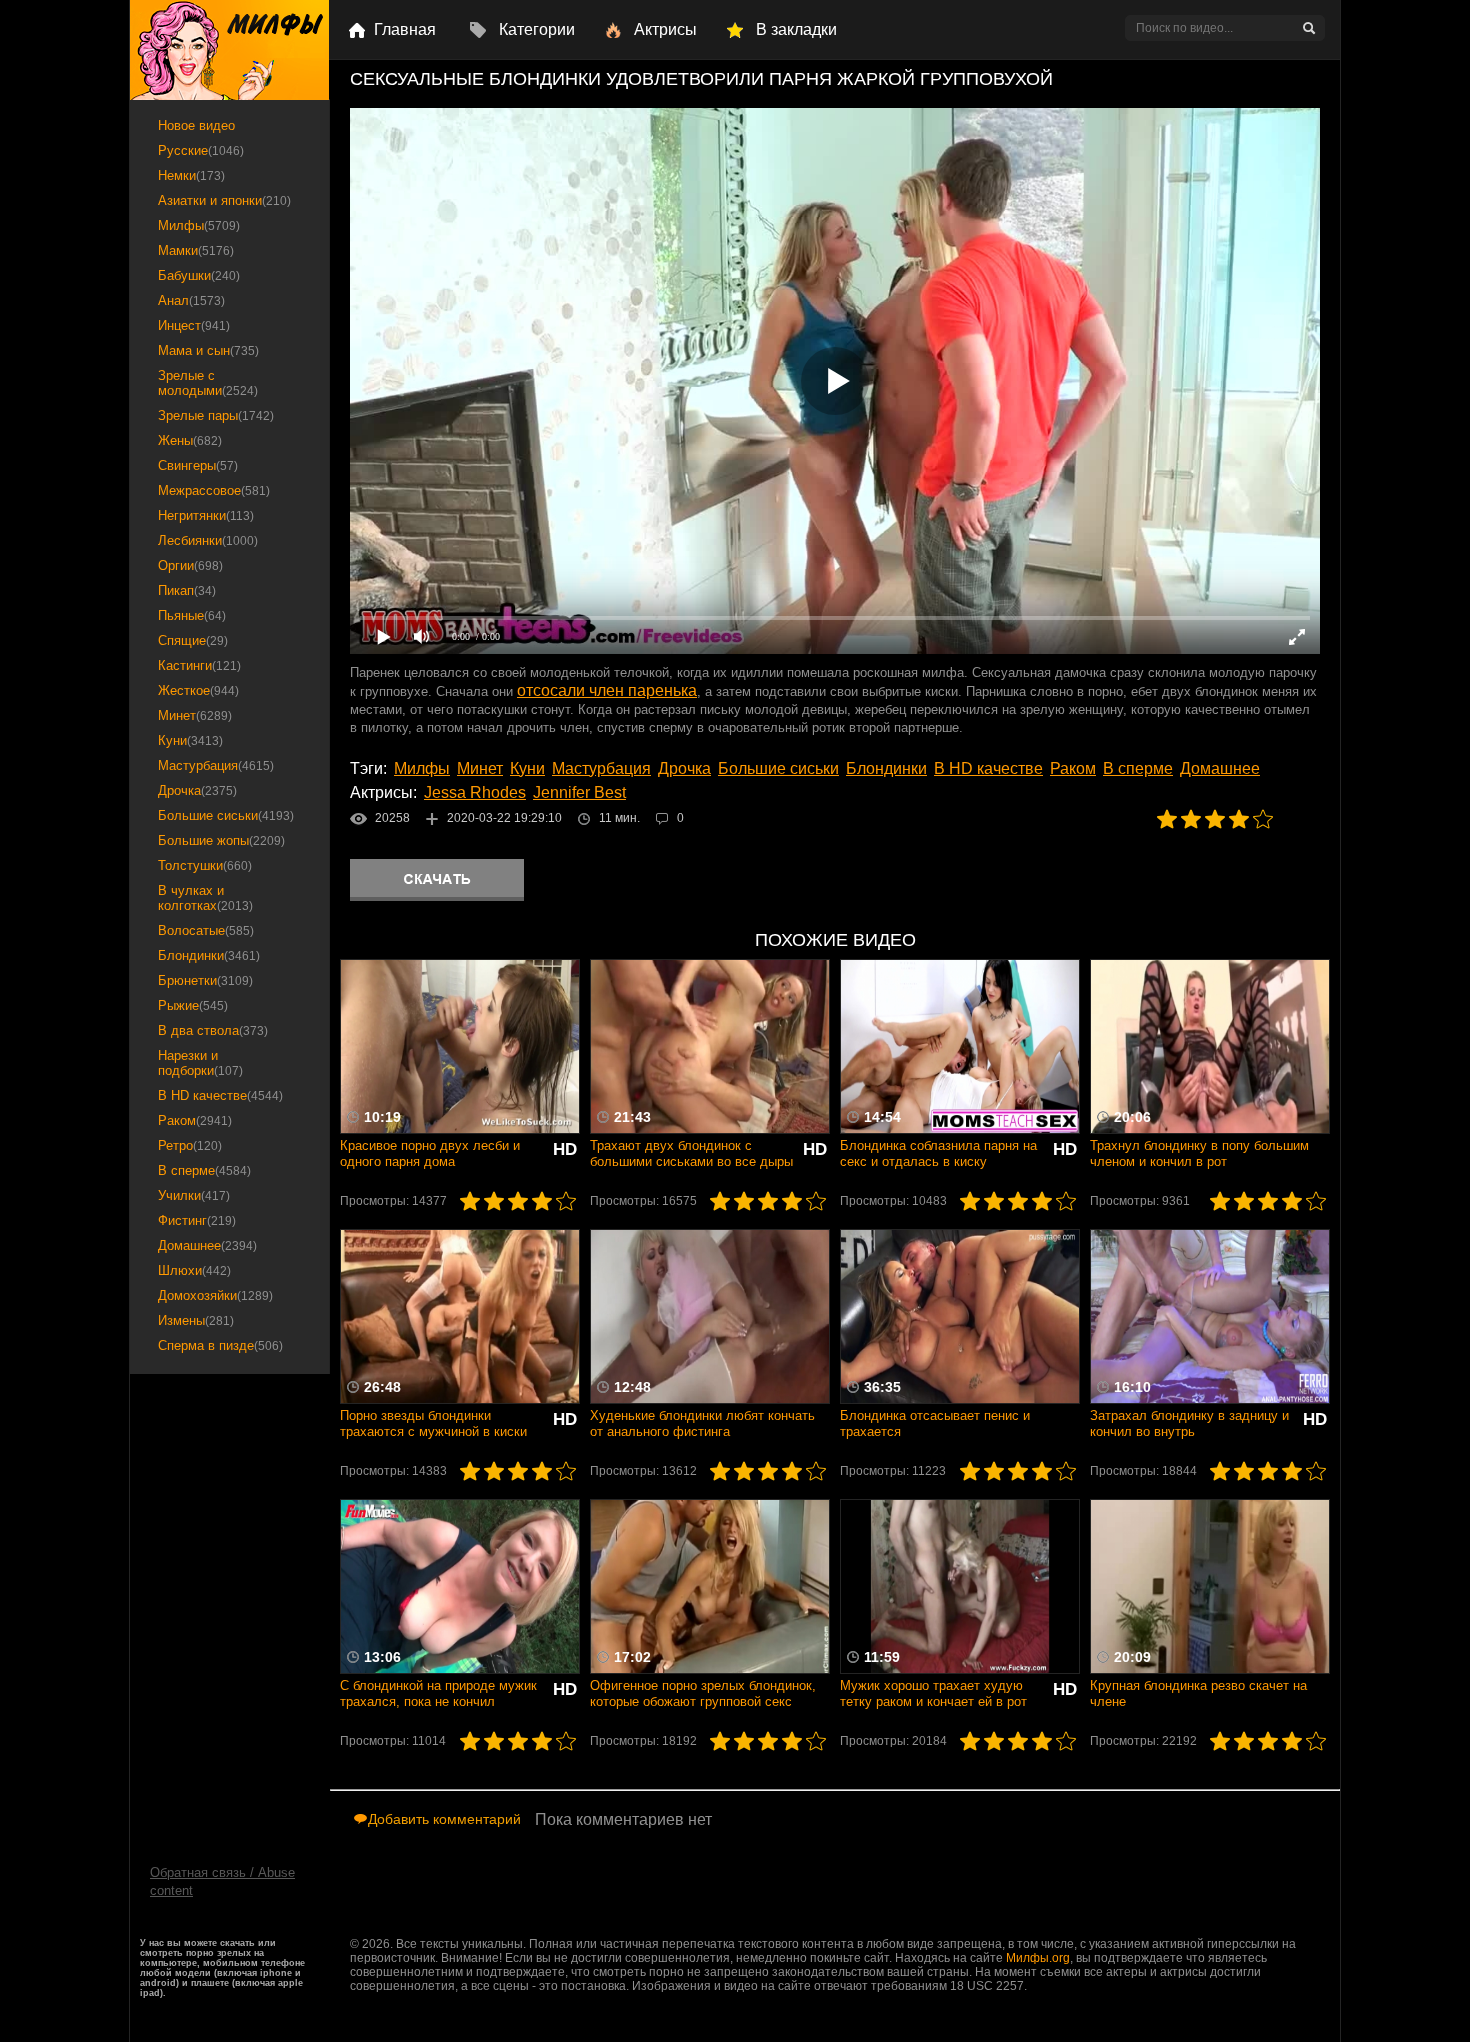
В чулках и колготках (205, 898)
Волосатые (206, 930)
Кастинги (199, 665)
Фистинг (197, 1220)
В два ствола (213, 1030)
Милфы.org (1038, 1958)
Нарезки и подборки (200, 1063)
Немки (191, 175)
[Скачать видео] (437, 880)
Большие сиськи (778, 768)
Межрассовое (214, 490)
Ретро (190, 1145)
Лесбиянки (208, 540)
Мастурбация (601, 768)
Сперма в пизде (220, 1345)
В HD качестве (988, 768)
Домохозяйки (215, 1295)
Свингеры (198, 465)
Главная (405, 29)
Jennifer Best (579, 792)
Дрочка (684, 768)
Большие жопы (221, 840)
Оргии (190, 565)
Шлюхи (194, 1270)
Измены (196, 1320)
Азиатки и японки (224, 200)
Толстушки (205, 865)
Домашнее (1220, 768)
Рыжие (193, 1005)
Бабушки (199, 275)
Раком (1073, 768)
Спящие (193, 640)
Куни (527, 768)
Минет (480, 768)
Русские (201, 150)
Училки (194, 1195)
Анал (191, 300)
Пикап (187, 590)
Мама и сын (208, 350)
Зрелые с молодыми (208, 383)
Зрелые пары (216, 415)
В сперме (1138, 768)
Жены (190, 440)
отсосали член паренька (607, 690)
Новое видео (196, 125)
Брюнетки (205, 980)
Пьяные (192, 615)
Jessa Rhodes (475, 792)
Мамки (196, 250)
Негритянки (206, 515)
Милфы (422, 768)
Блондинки (886, 768)
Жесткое (198, 690)
